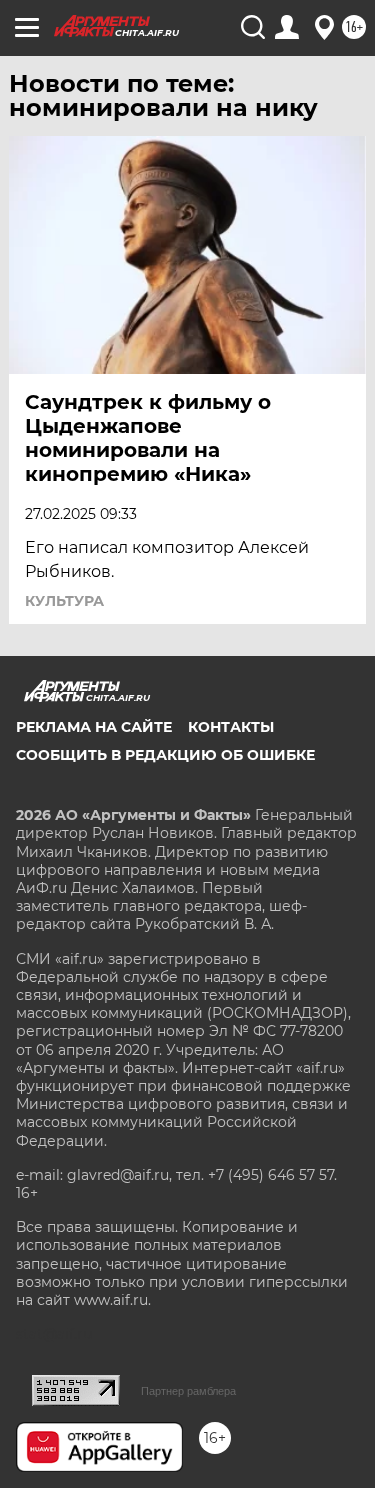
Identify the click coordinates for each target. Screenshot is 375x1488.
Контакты (231, 727)
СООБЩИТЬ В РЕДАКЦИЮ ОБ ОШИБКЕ (165, 755)
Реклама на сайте (94, 727)
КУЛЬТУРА (64, 601)
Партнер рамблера (188, 1391)
